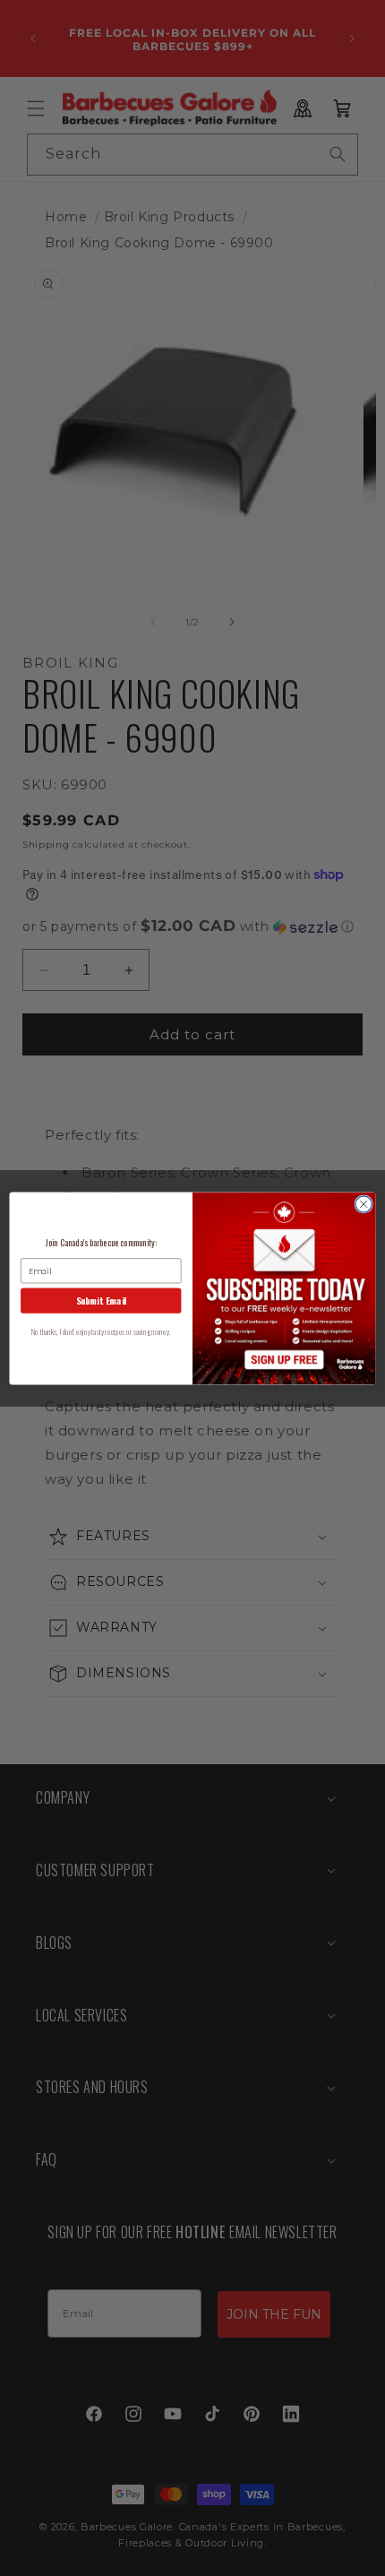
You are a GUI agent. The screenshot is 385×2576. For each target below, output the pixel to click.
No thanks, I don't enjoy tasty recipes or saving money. (101, 1331)
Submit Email (101, 1300)
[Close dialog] (364, 1203)
